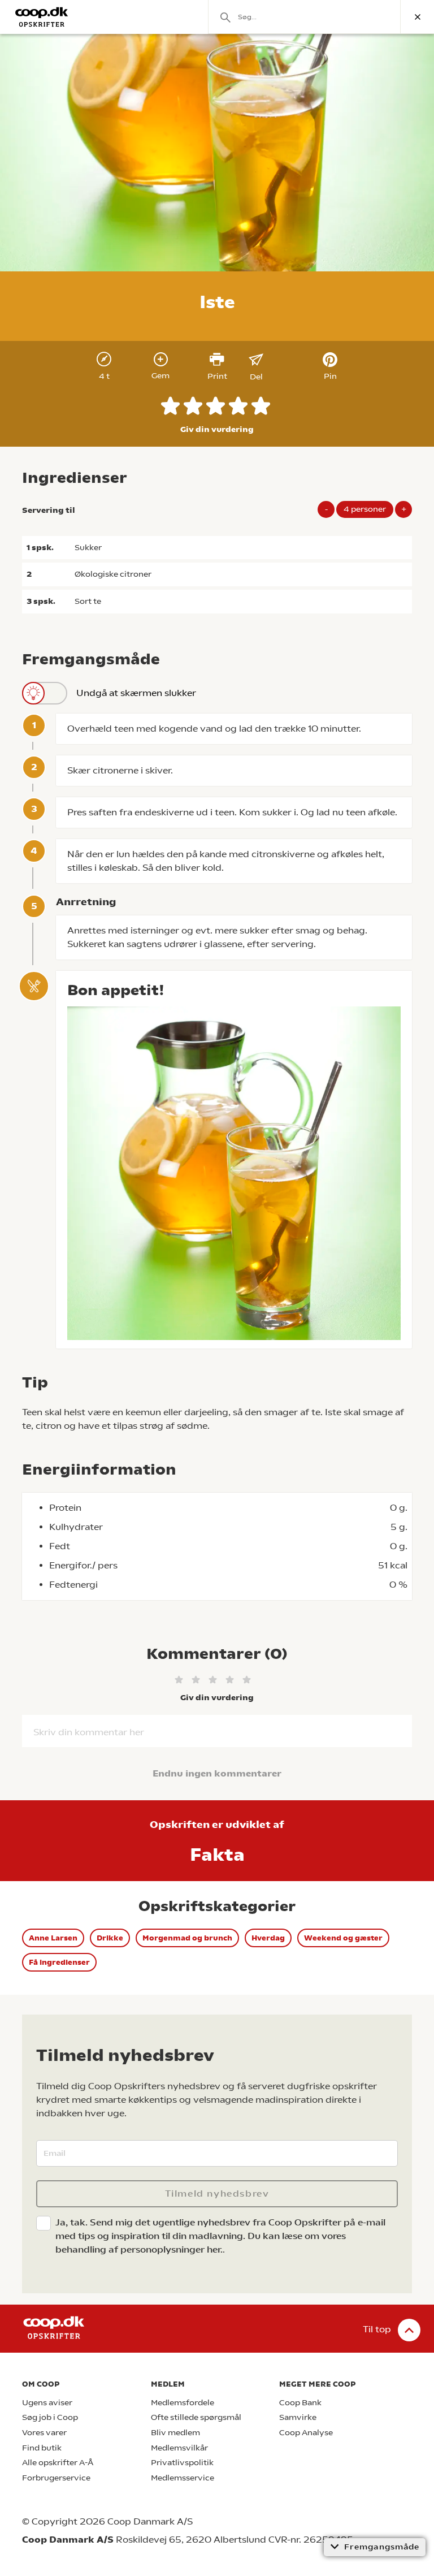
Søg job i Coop (50, 2417)
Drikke (110, 1938)
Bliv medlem (175, 2433)
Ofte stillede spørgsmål (196, 2417)
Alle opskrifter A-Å (58, 2463)
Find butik (42, 2448)
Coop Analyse (306, 2433)
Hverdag (268, 1938)
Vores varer (44, 2433)
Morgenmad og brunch (187, 1938)
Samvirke (298, 2417)
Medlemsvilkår (179, 2448)
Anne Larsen (53, 1938)
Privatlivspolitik (182, 2463)
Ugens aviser (47, 2403)
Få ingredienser (59, 1962)
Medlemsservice (183, 2478)
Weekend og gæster (343, 1938)
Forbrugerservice (56, 2478)
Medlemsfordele (183, 2403)
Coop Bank (300, 2403)
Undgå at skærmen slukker (136, 693)
